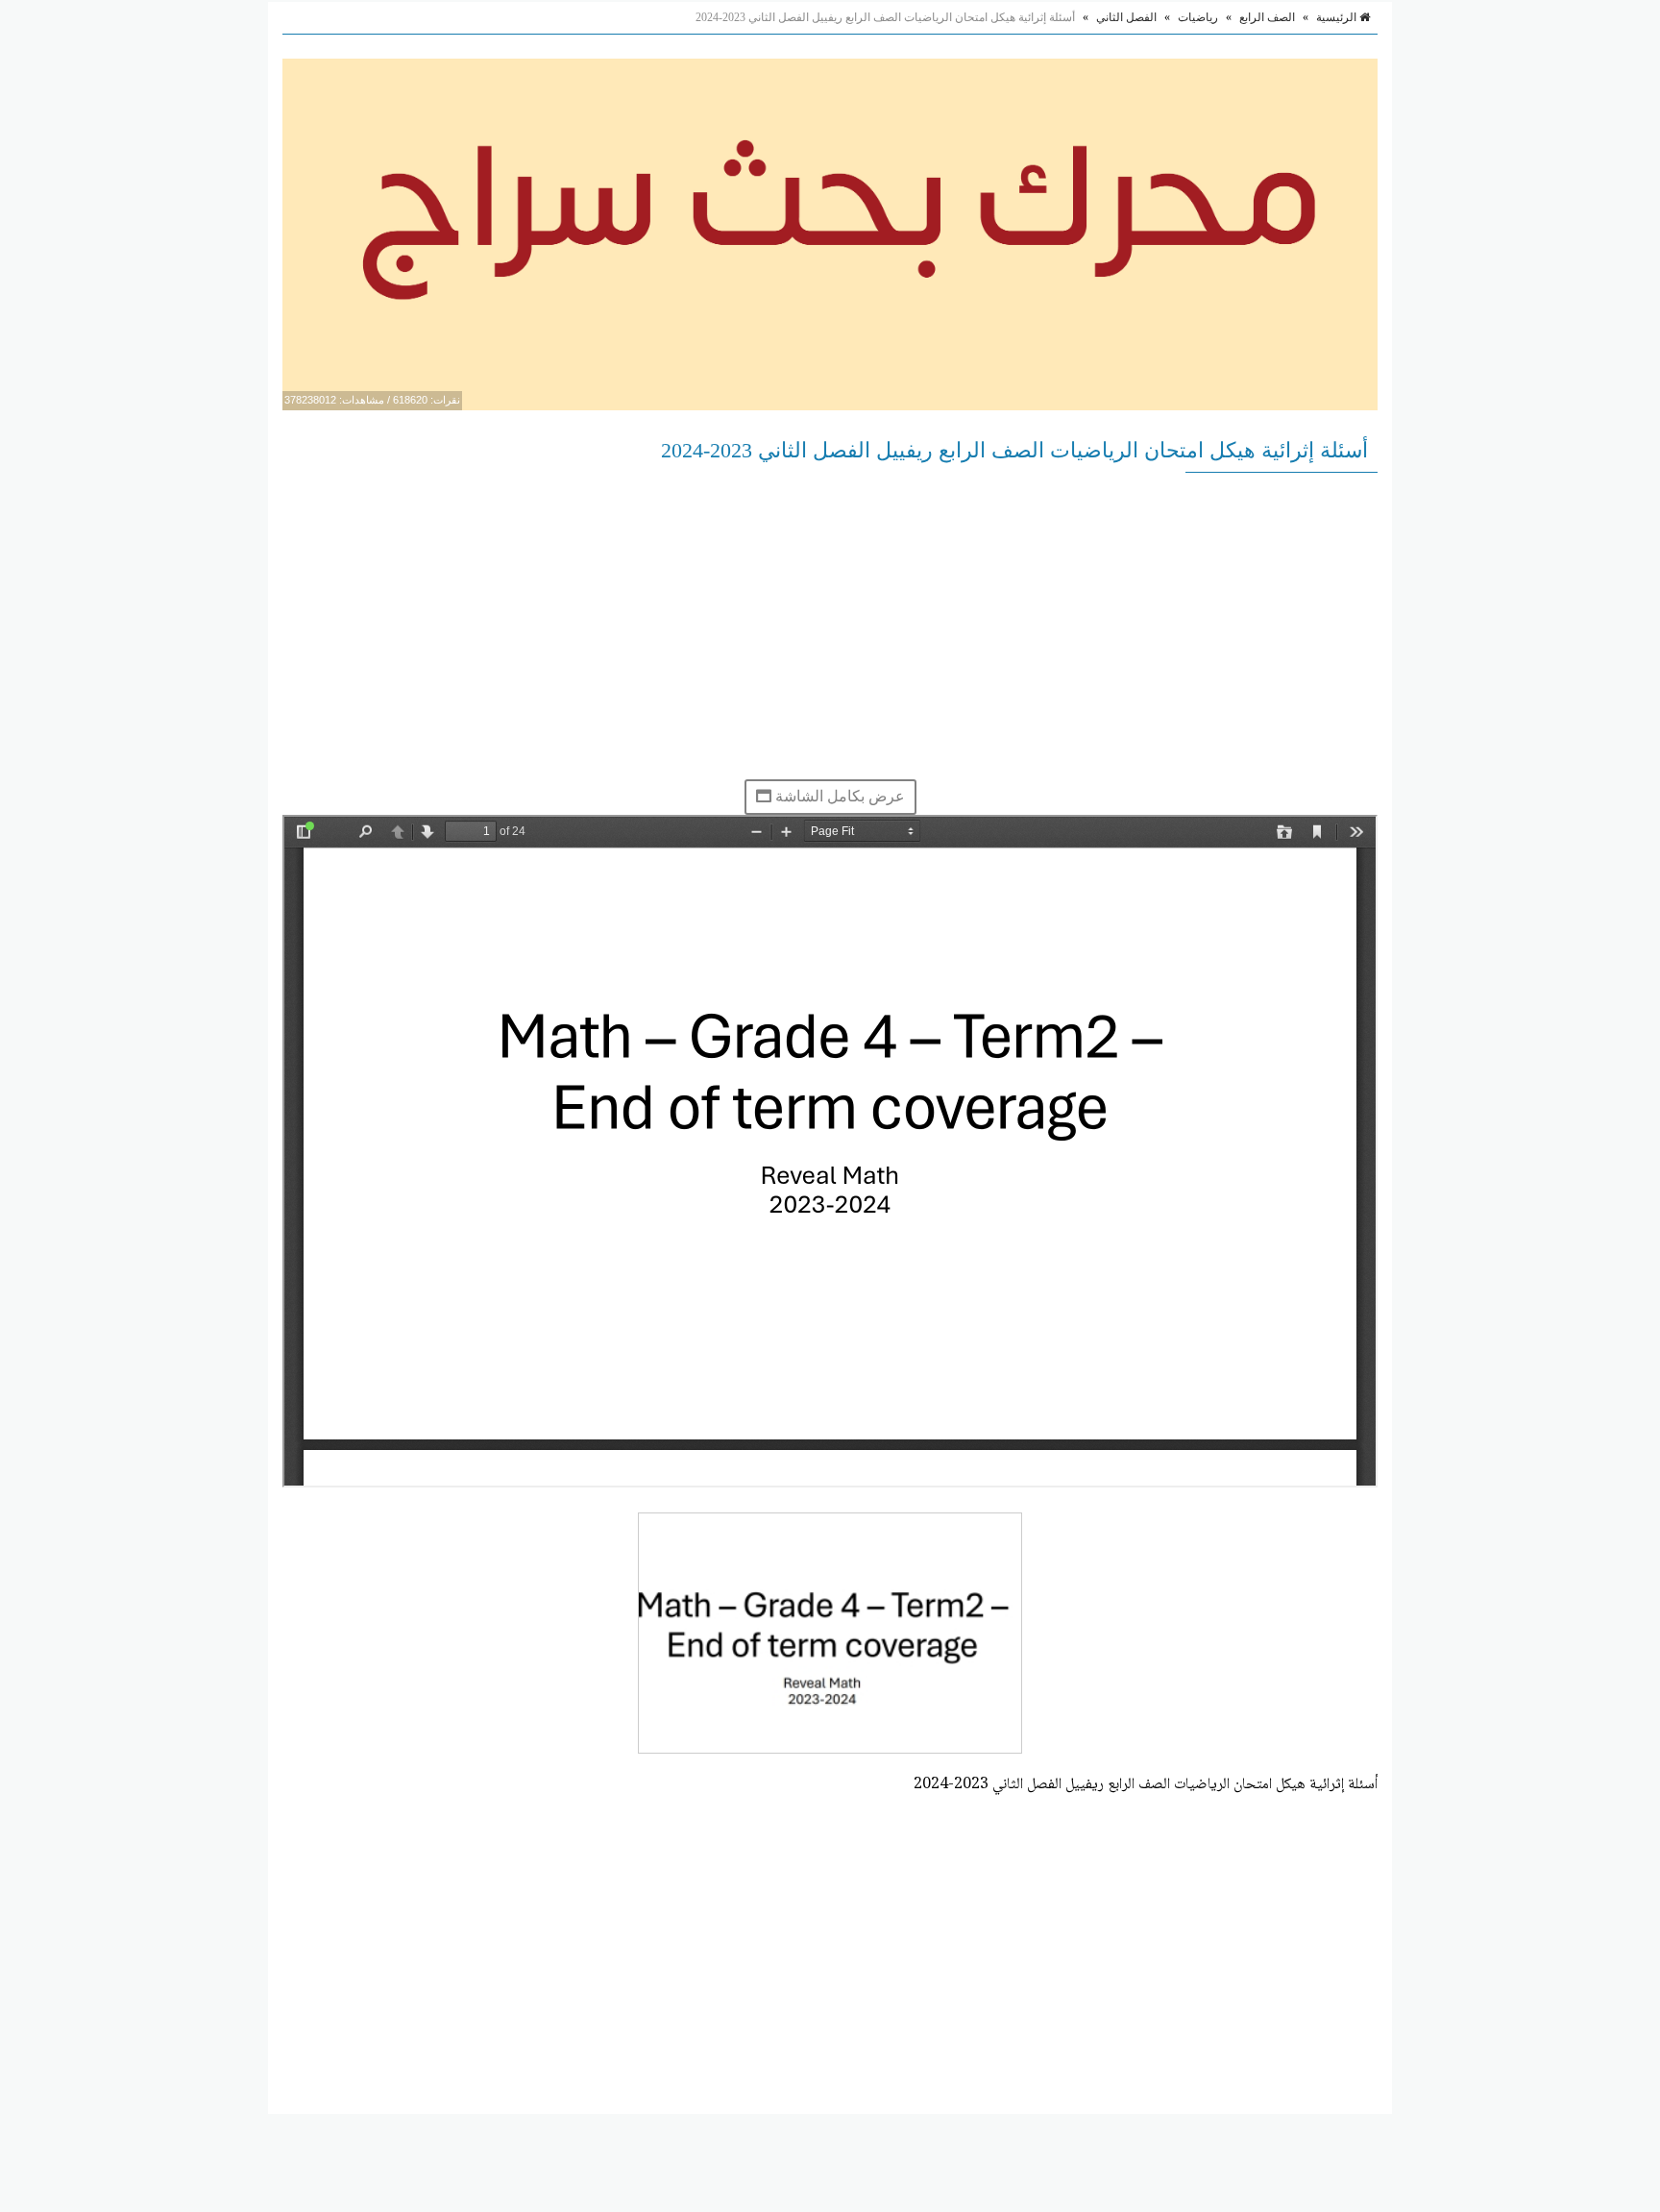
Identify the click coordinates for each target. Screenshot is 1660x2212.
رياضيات (1198, 17)
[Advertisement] (830, 626)
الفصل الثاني (1126, 17)
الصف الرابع (1267, 17)
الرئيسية (1338, 17)
